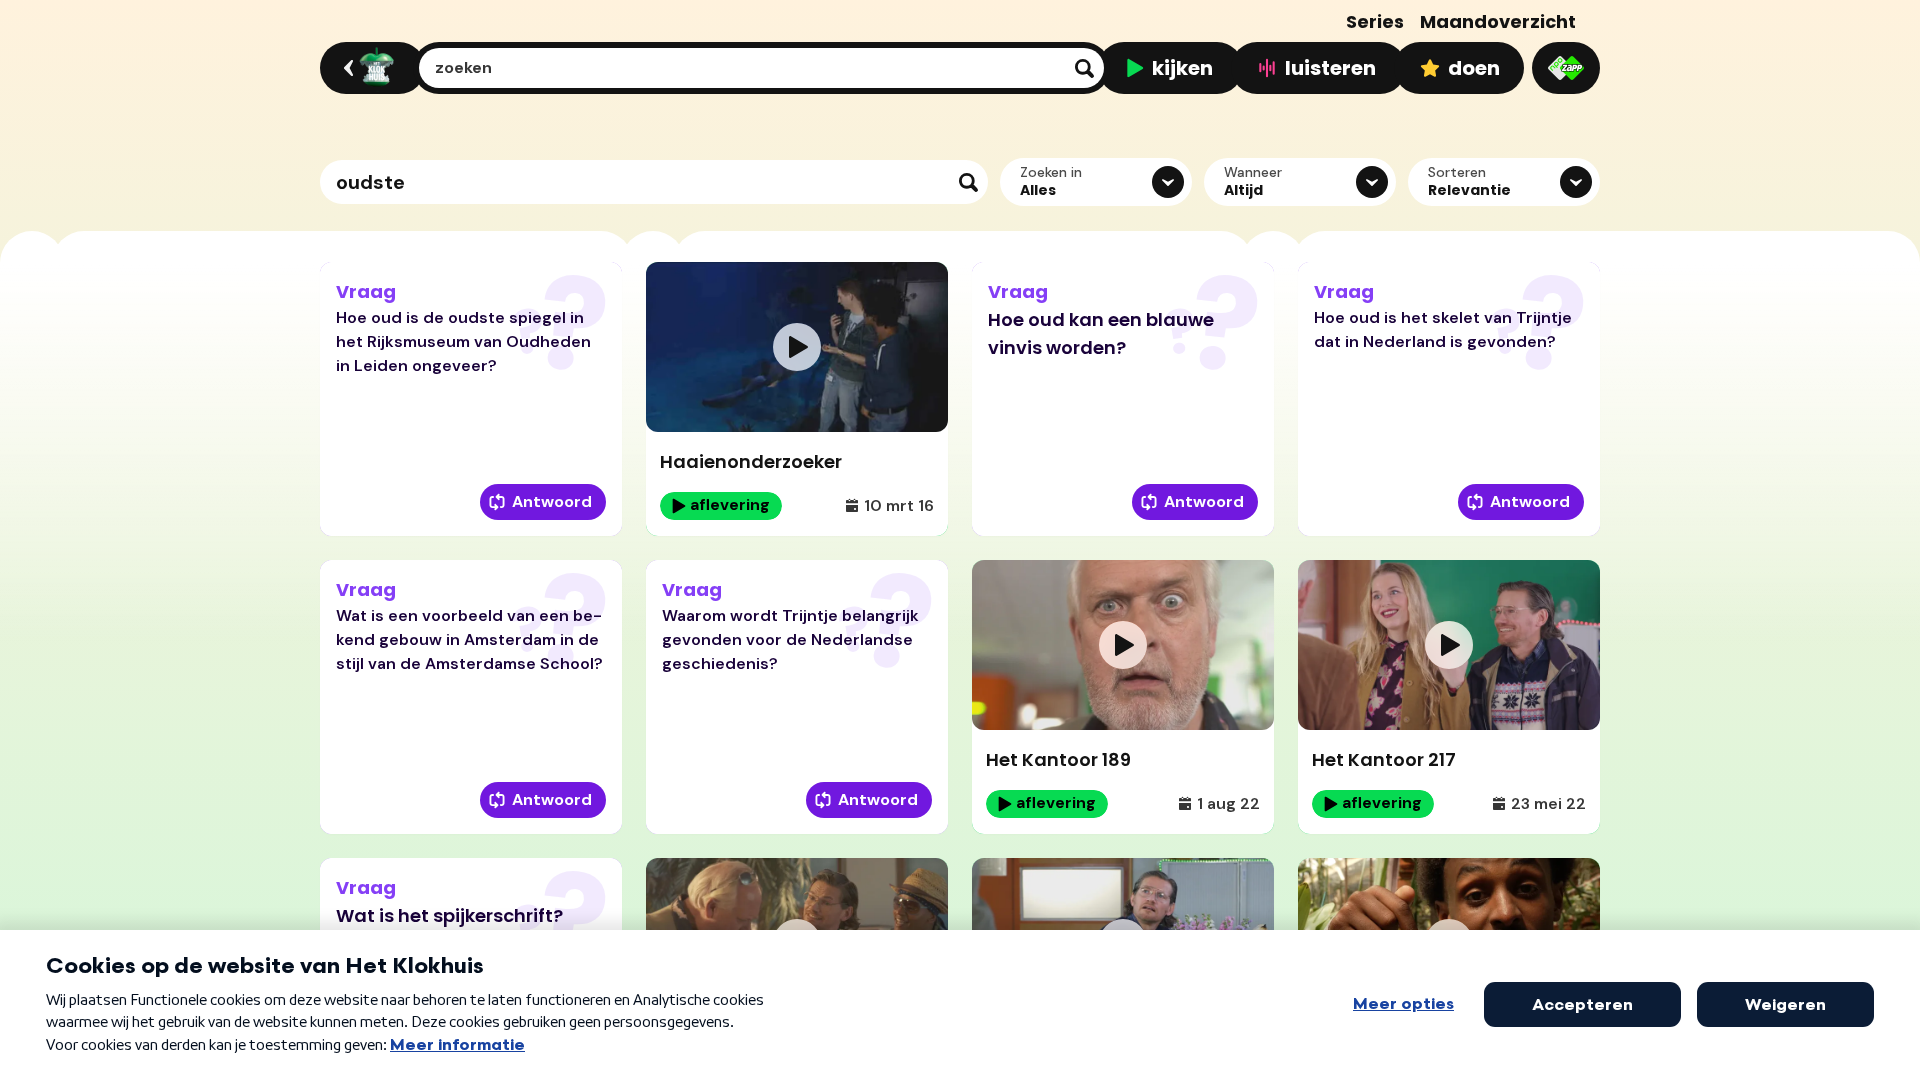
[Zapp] (1566, 68)
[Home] (369, 68)
